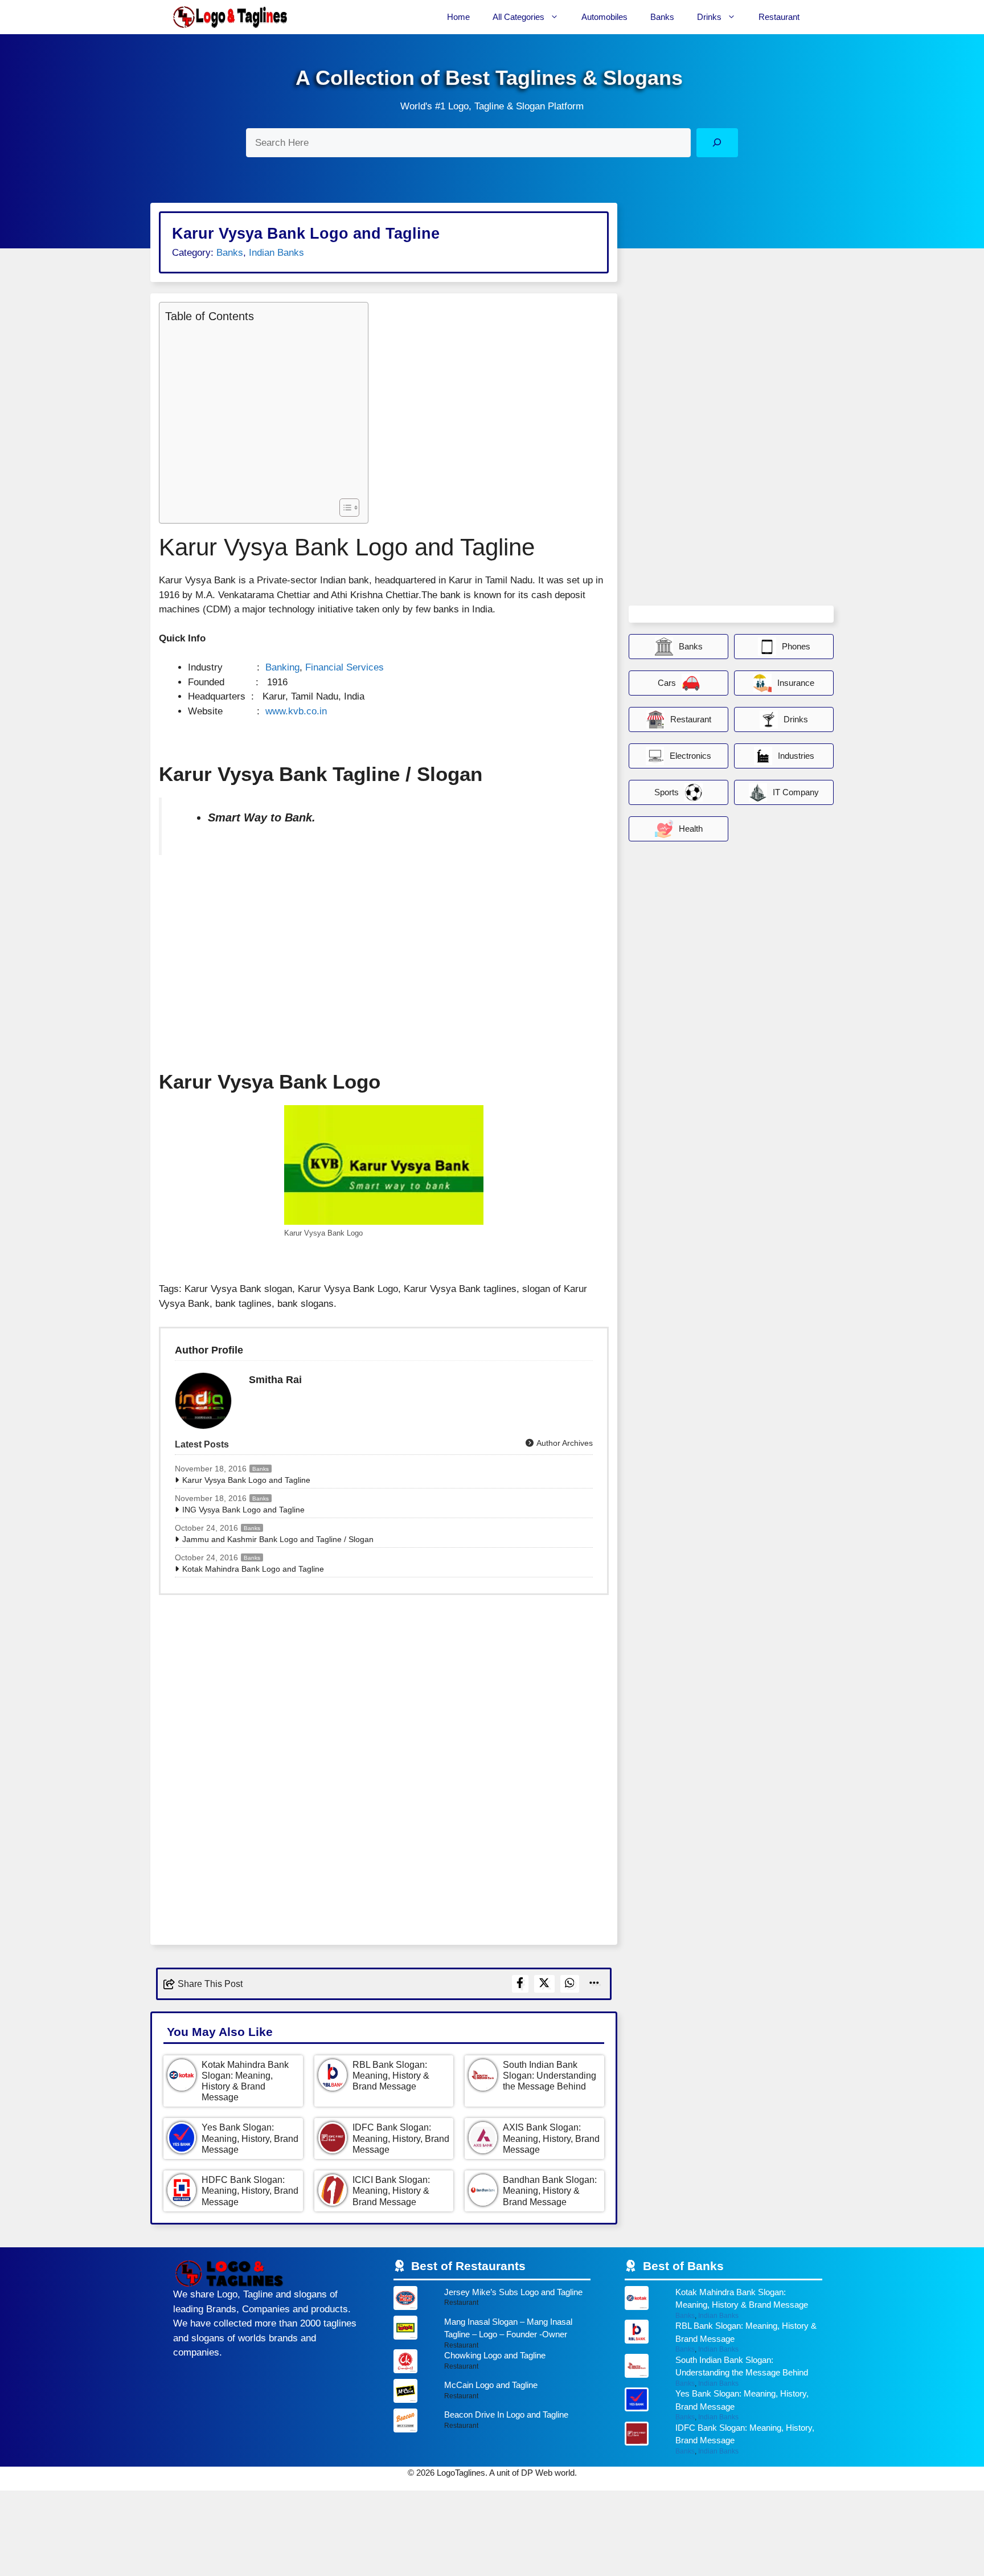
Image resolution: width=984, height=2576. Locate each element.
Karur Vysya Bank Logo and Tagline (246, 1480)
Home (458, 17)
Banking (282, 667)
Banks (662, 17)
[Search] (717, 143)
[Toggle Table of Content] (344, 508)
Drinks (709, 17)
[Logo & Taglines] (230, 17)
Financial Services (345, 667)
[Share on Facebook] (520, 1984)
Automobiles (604, 17)
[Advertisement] (261, 409)
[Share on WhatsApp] (570, 1984)
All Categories (518, 17)
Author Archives (564, 1443)
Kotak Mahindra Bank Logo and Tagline (253, 1569)
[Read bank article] (723, 2303)
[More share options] (594, 1984)
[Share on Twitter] (544, 1984)
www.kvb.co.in (296, 711)
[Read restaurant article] (492, 2301)
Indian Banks (276, 253)
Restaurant (779, 17)
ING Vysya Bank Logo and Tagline (243, 1510)
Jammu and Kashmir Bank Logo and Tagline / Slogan (278, 1539)
